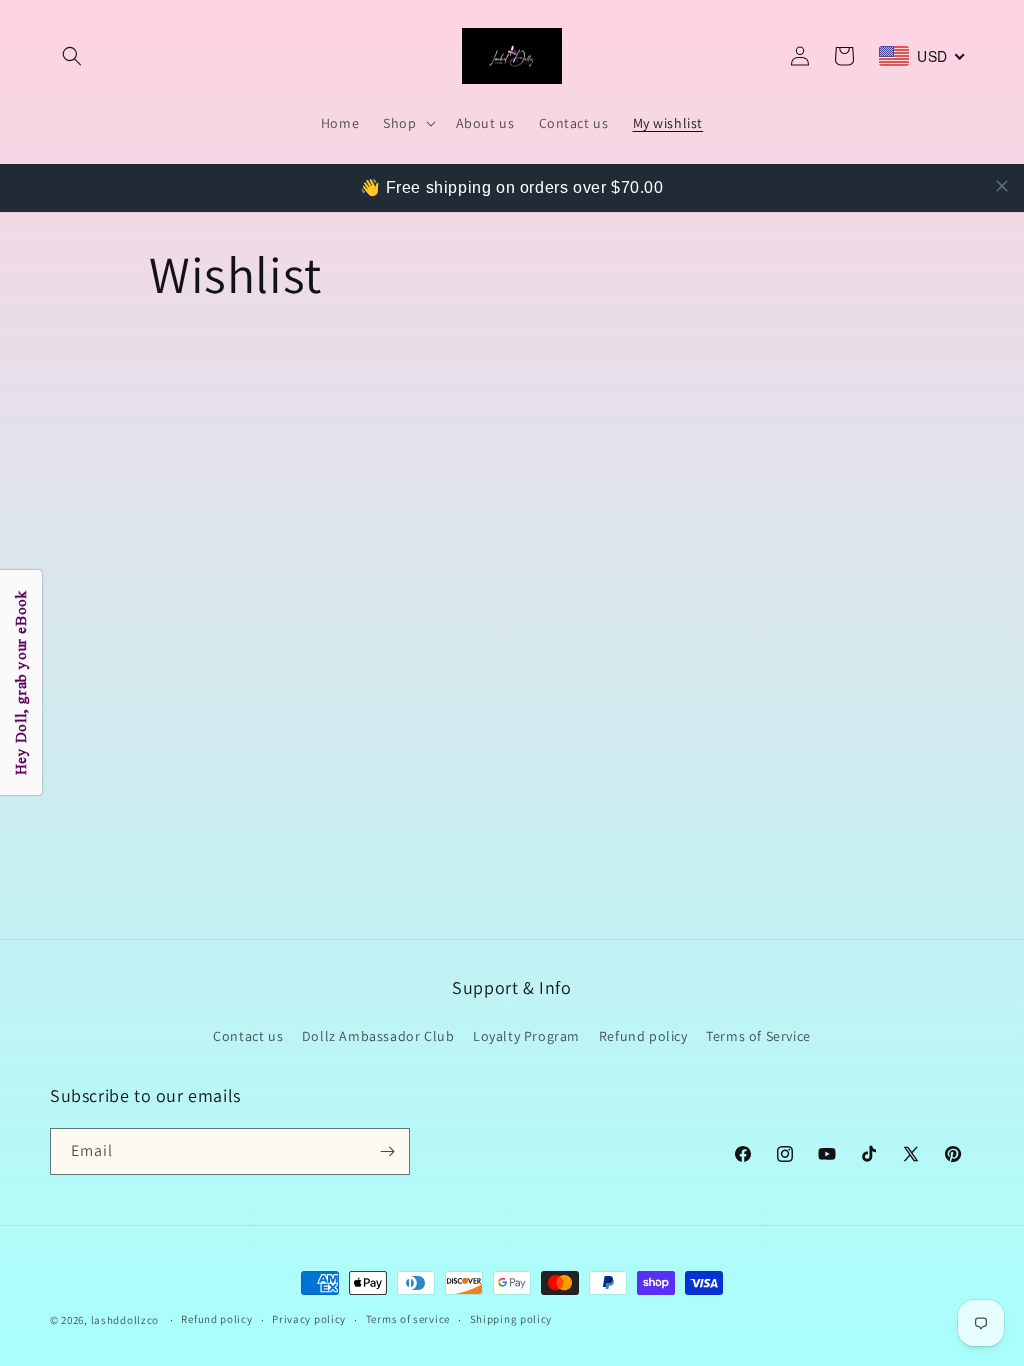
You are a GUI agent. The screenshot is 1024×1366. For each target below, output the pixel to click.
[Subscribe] (387, 1151)
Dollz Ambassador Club (378, 1036)
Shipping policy (511, 1319)
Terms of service (408, 1319)
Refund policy (643, 1036)
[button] (72, 56)
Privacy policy (309, 1319)
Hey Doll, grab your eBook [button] (21, 683)
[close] (1002, 186)
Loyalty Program (526, 1036)
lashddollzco (125, 1320)
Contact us (248, 1036)
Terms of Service (758, 1036)
